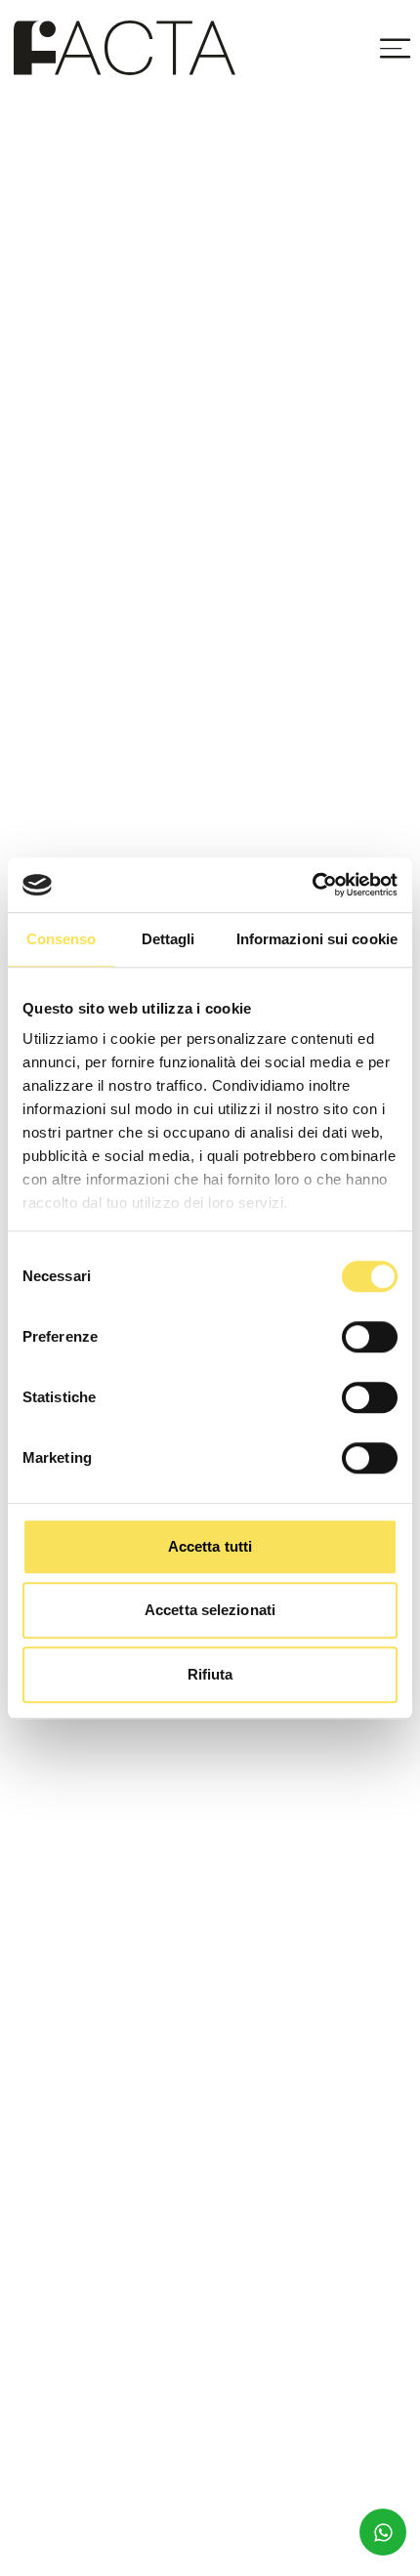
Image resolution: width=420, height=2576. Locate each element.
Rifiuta (210, 1674)
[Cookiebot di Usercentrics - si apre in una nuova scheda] (312, 885)
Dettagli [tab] (168, 939)
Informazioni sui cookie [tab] (317, 939)
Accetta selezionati (210, 1610)
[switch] (370, 1337)
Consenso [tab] (62, 939)
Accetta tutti (210, 1546)
